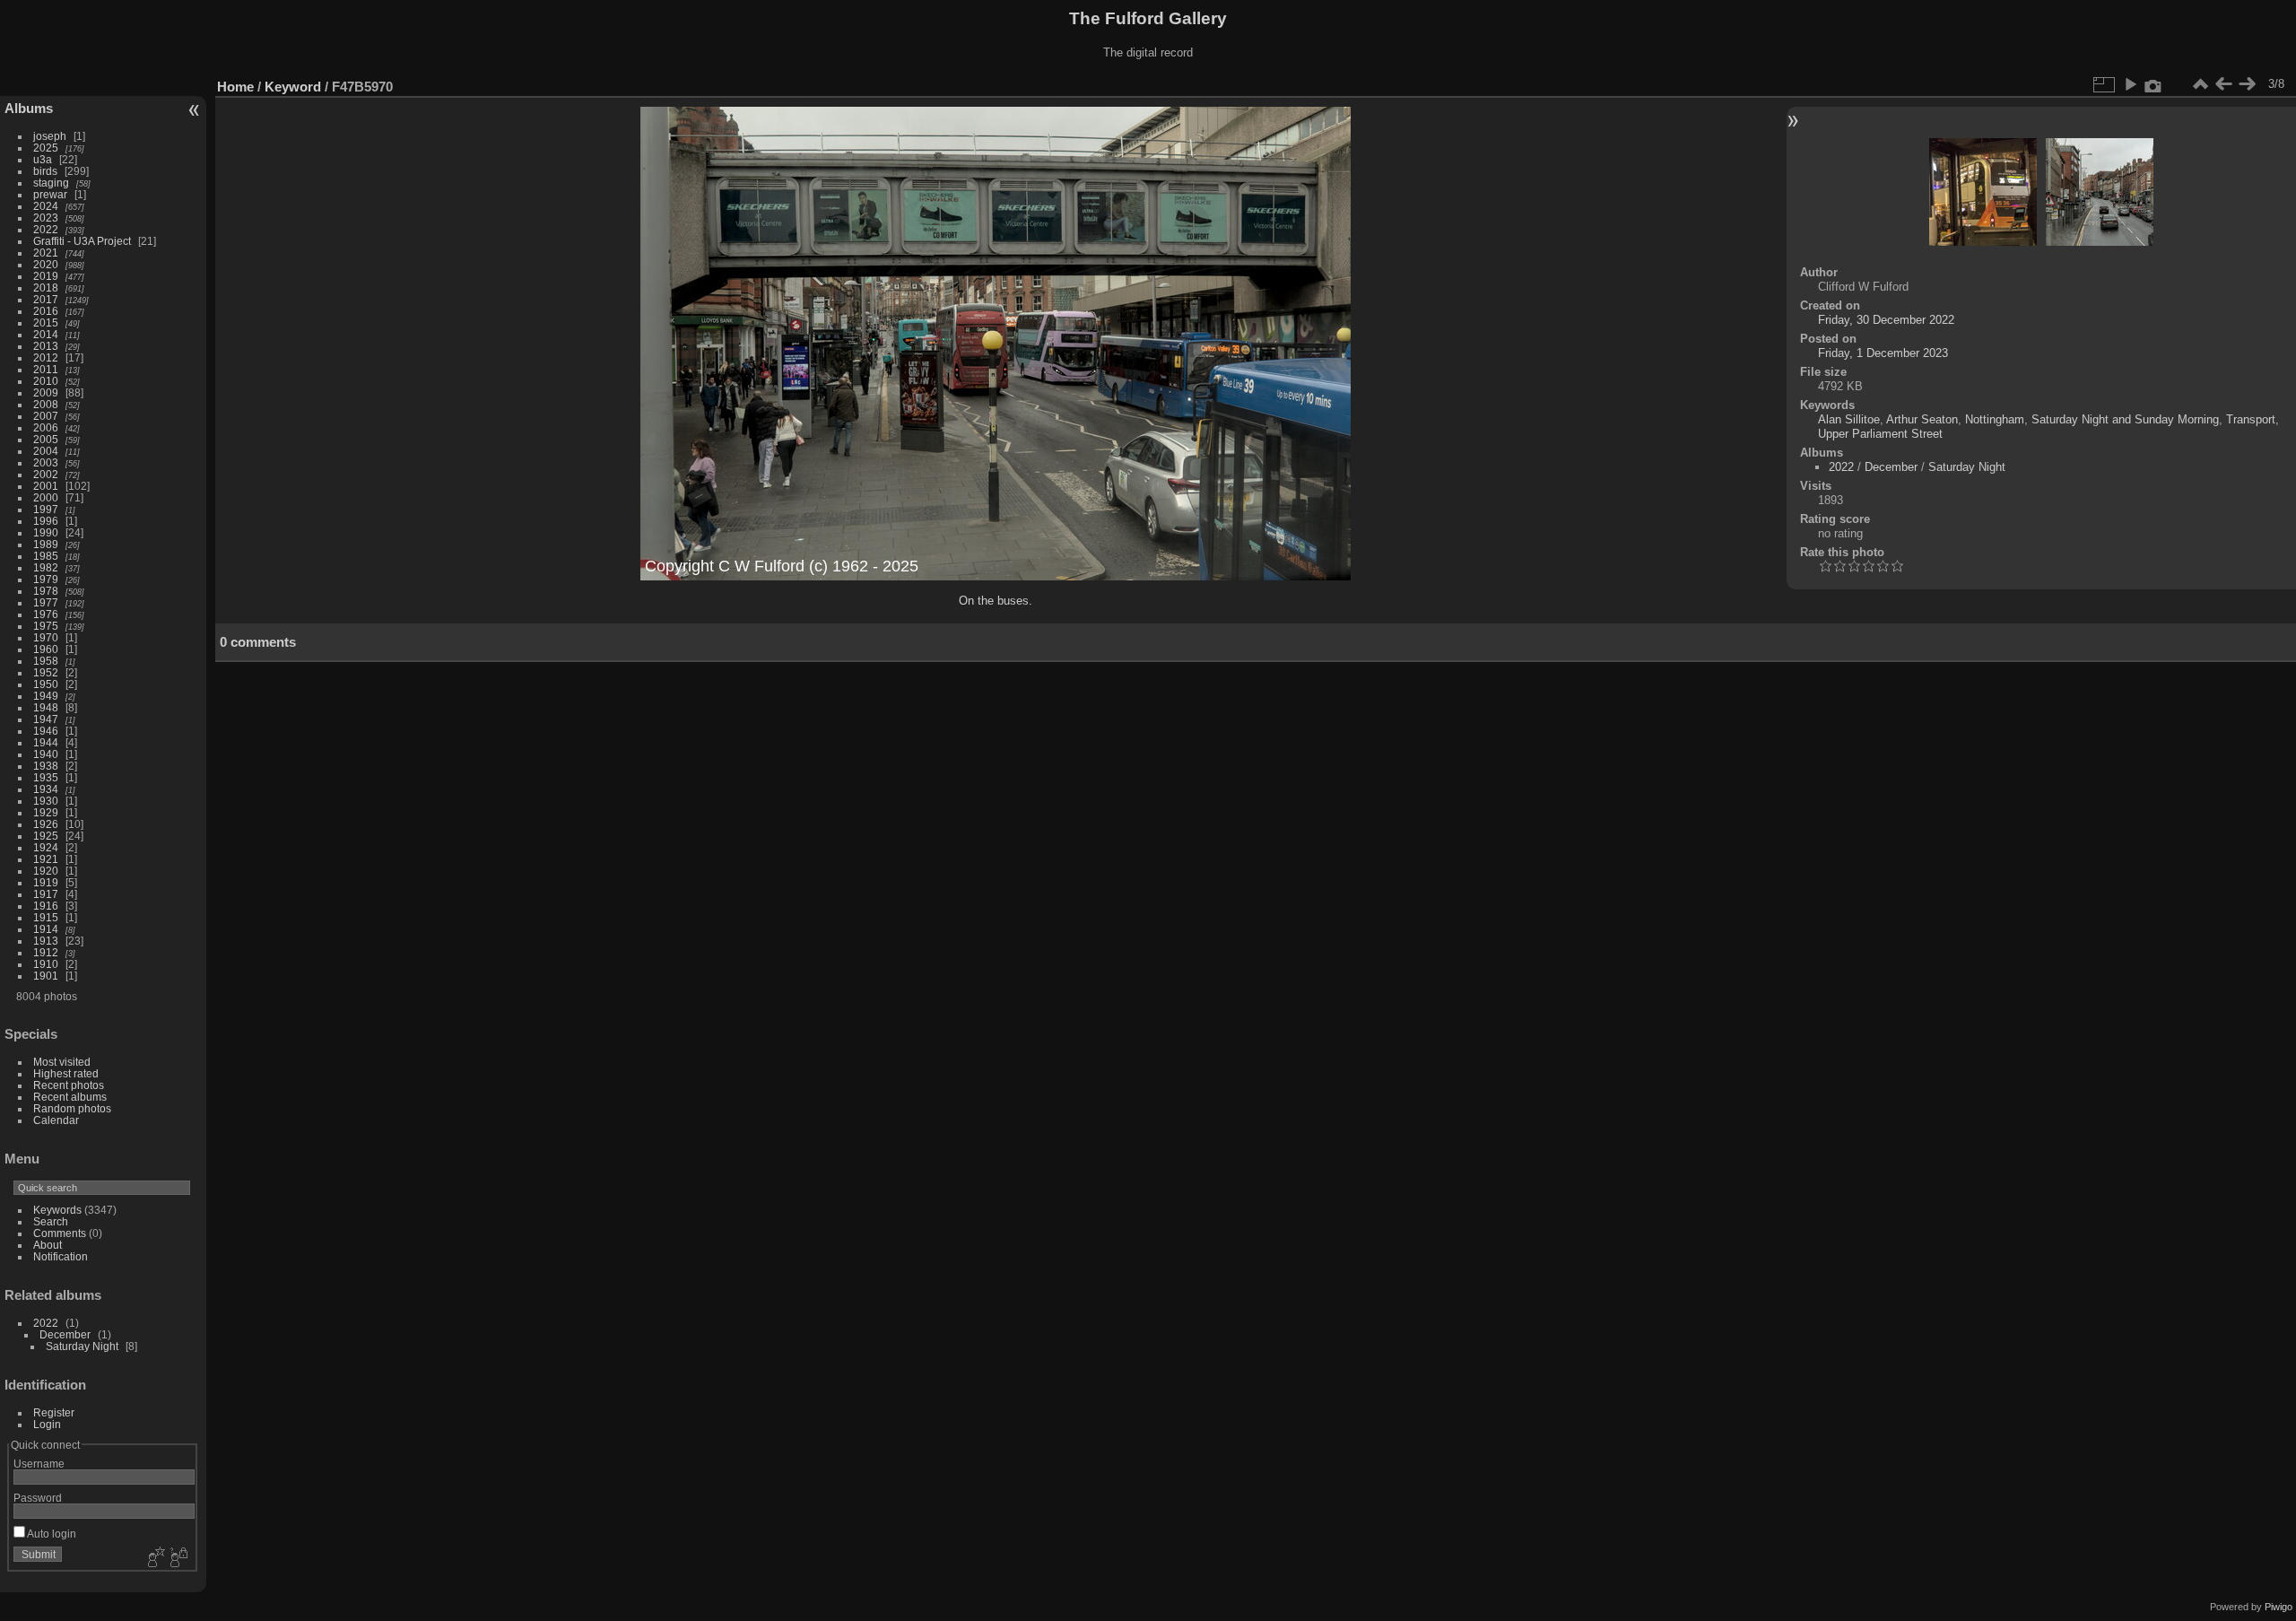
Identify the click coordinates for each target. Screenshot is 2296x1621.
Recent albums (70, 1097)
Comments (60, 1233)
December (65, 1334)
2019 (46, 276)
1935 (46, 777)
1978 (46, 591)
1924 (46, 847)
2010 (46, 381)
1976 (46, 614)
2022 (46, 229)
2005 (46, 439)
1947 (46, 719)
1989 (46, 544)
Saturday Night (82, 1346)
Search (51, 1221)
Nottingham (1995, 419)
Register (54, 1412)
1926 (46, 824)
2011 (46, 369)
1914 (46, 929)
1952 (46, 672)
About (48, 1245)
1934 (46, 789)
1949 (46, 696)
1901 (46, 976)
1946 (46, 731)
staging (51, 183)
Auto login (51, 1534)
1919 (46, 882)
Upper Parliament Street (1880, 434)
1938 (46, 766)
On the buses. (996, 601)
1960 (46, 649)
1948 (46, 707)
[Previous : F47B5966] (2223, 84)
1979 (46, 579)
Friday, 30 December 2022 (1886, 320)
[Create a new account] (154, 1558)
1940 (46, 754)
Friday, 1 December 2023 (1883, 353)
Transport (2251, 419)
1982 (46, 567)
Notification (61, 1256)
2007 (46, 416)
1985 (46, 556)
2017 (46, 299)
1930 (46, 801)
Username (39, 1464)
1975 (46, 626)
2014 (46, 334)
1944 (46, 742)
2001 (46, 486)
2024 (46, 206)
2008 (46, 404)
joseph (50, 136)
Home (235, 87)
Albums (29, 108)
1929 (46, 812)
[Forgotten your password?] (178, 1558)
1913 (46, 941)
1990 (46, 532)
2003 (46, 462)
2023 (46, 218)
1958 (46, 661)
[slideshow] (2130, 84)
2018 (46, 288)
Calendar (56, 1120)
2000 (46, 497)
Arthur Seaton (1922, 419)
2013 (46, 346)
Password (38, 1498)
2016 (46, 311)
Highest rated (66, 1073)
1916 (46, 906)
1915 (46, 917)
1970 (46, 637)
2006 (46, 427)
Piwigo (2279, 1607)
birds (45, 171)
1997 (46, 509)
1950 (46, 684)
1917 (46, 894)
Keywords (57, 1210)
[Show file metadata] (2153, 84)
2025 (46, 148)
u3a (43, 159)
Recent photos (69, 1085)
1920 (46, 871)
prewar (50, 194)
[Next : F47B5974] (2247, 84)
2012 (46, 357)
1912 (46, 952)
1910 (46, 964)
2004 (46, 451)
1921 (46, 859)
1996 (46, 521)
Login (47, 1424)
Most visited (62, 1062)
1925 (46, 836)
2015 (46, 322)
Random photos (72, 1108)
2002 (46, 474)
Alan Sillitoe (1849, 419)
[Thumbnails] (2200, 84)
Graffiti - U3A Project (82, 241)
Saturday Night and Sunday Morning (2125, 419)
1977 (46, 602)
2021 (46, 253)
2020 (46, 264)
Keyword (293, 87)
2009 (46, 392)
